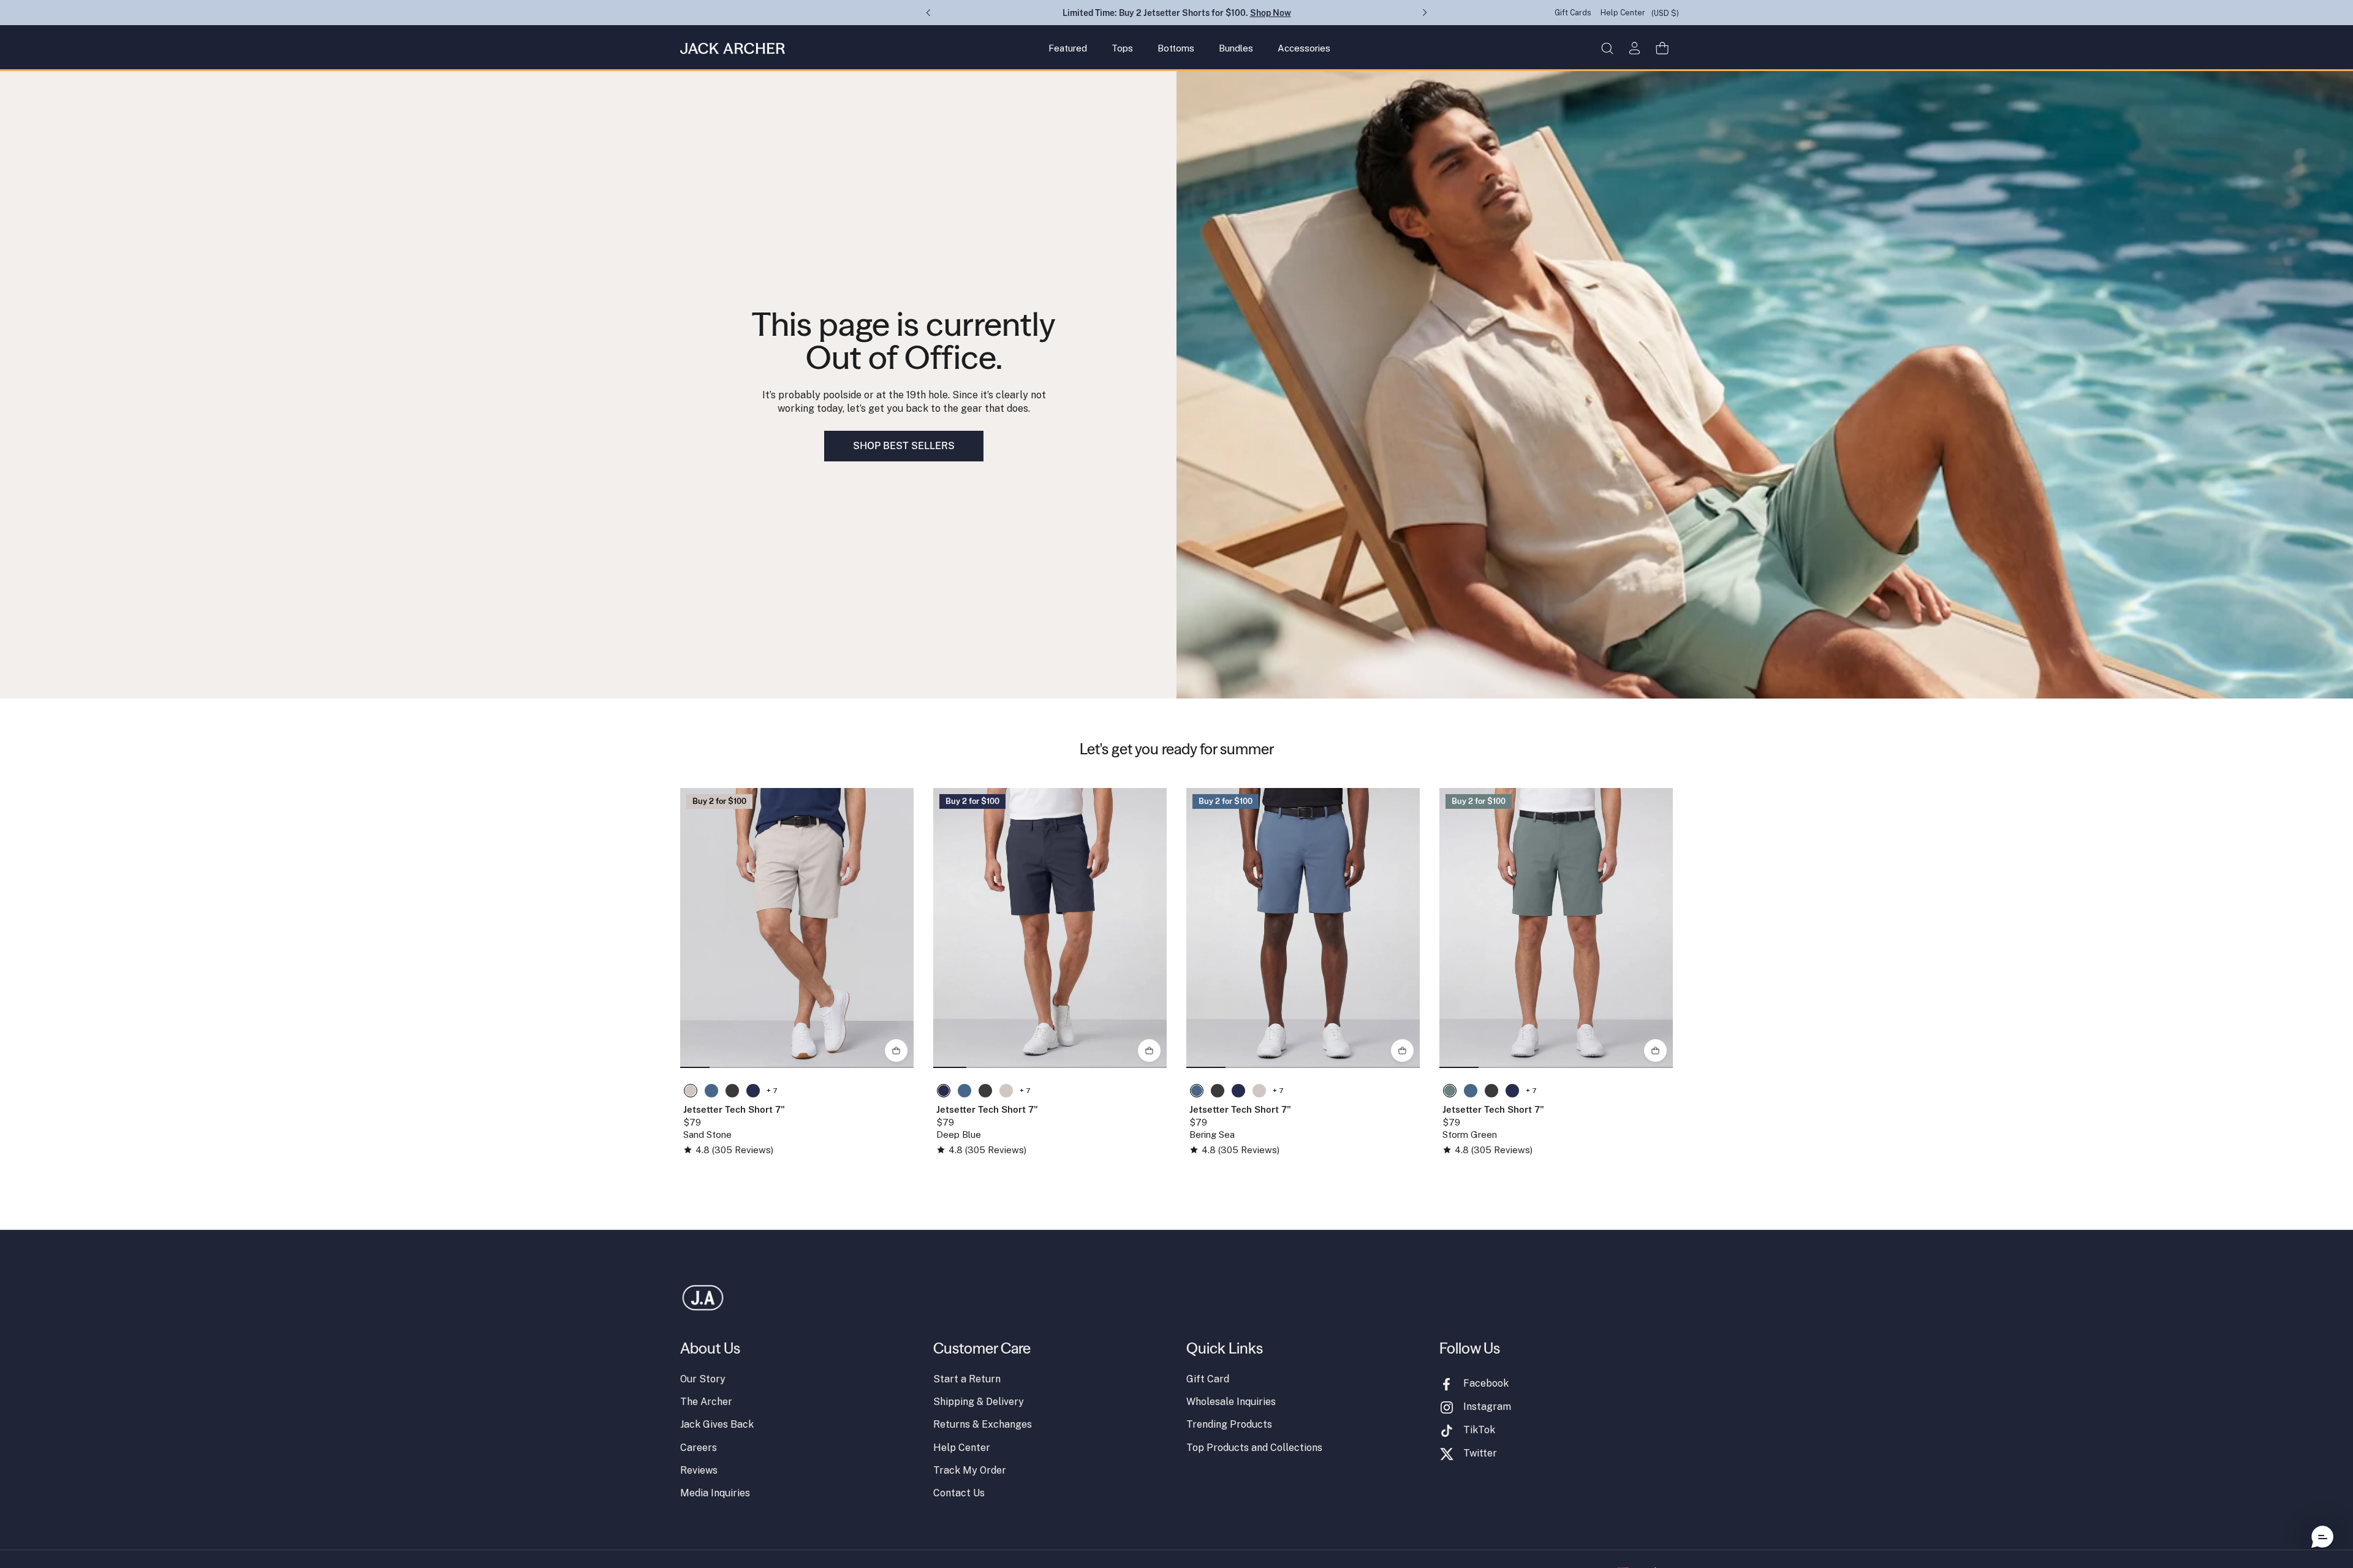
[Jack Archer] (733, 48)
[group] (797, 928)
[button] (1607, 48)
